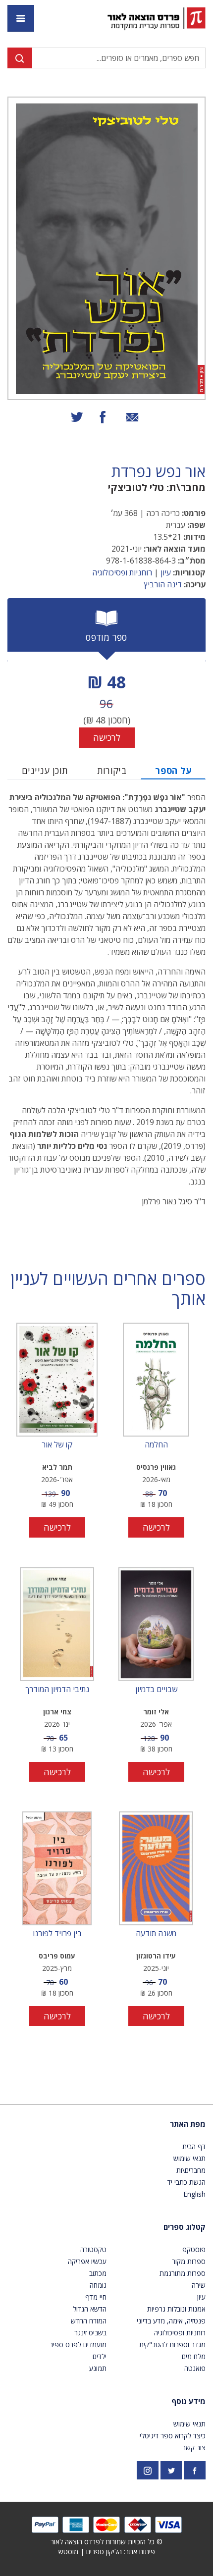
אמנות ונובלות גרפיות (176, 2309)
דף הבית (194, 2146)
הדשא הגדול (90, 2309)
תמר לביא (57, 1467)
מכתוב (98, 2273)
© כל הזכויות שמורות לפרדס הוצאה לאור (106, 2542)
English (194, 2194)
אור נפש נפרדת (159, 471)
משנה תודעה (156, 1934)
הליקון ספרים (104, 2551)
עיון (166, 572)
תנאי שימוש (189, 2158)
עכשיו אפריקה (87, 2261)
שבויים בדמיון (156, 1690)
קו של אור (57, 1445)
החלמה (156, 1445)
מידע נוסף (188, 2401)
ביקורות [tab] (112, 771)
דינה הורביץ (163, 584)
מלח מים (194, 2356)
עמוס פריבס (57, 1956)
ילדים (100, 2356)
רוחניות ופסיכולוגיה (122, 572)
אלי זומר (156, 1712)
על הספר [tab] (173, 771)
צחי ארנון (57, 1712)
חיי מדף (96, 2297)
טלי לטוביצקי (136, 488)
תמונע (98, 2368)
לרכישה (107, 737)
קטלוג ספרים (185, 2227)
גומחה (98, 2285)
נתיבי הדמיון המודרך (57, 1690)
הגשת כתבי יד (186, 2182)
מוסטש (68, 2551)
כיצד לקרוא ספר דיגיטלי (173, 2436)
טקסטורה (93, 2249)
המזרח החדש (89, 2321)
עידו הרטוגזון (156, 1956)
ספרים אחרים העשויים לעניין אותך (108, 1289)
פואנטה (195, 2368)
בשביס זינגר (90, 2333)
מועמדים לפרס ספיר (78, 2344)
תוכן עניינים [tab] (45, 771)
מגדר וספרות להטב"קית (172, 2344)
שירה (199, 2285)
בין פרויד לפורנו (57, 1934)
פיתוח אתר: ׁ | (107, 2551)
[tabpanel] (106, 708)
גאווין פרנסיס (156, 1467)
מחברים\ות (191, 2170)
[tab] (106, 630)
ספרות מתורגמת (183, 2273)
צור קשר (194, 2447)
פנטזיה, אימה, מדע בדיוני (171, 2321)
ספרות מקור (189, 2261)
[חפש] (20, 58)
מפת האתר (188, 2124)
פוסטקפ (194, 2249)
